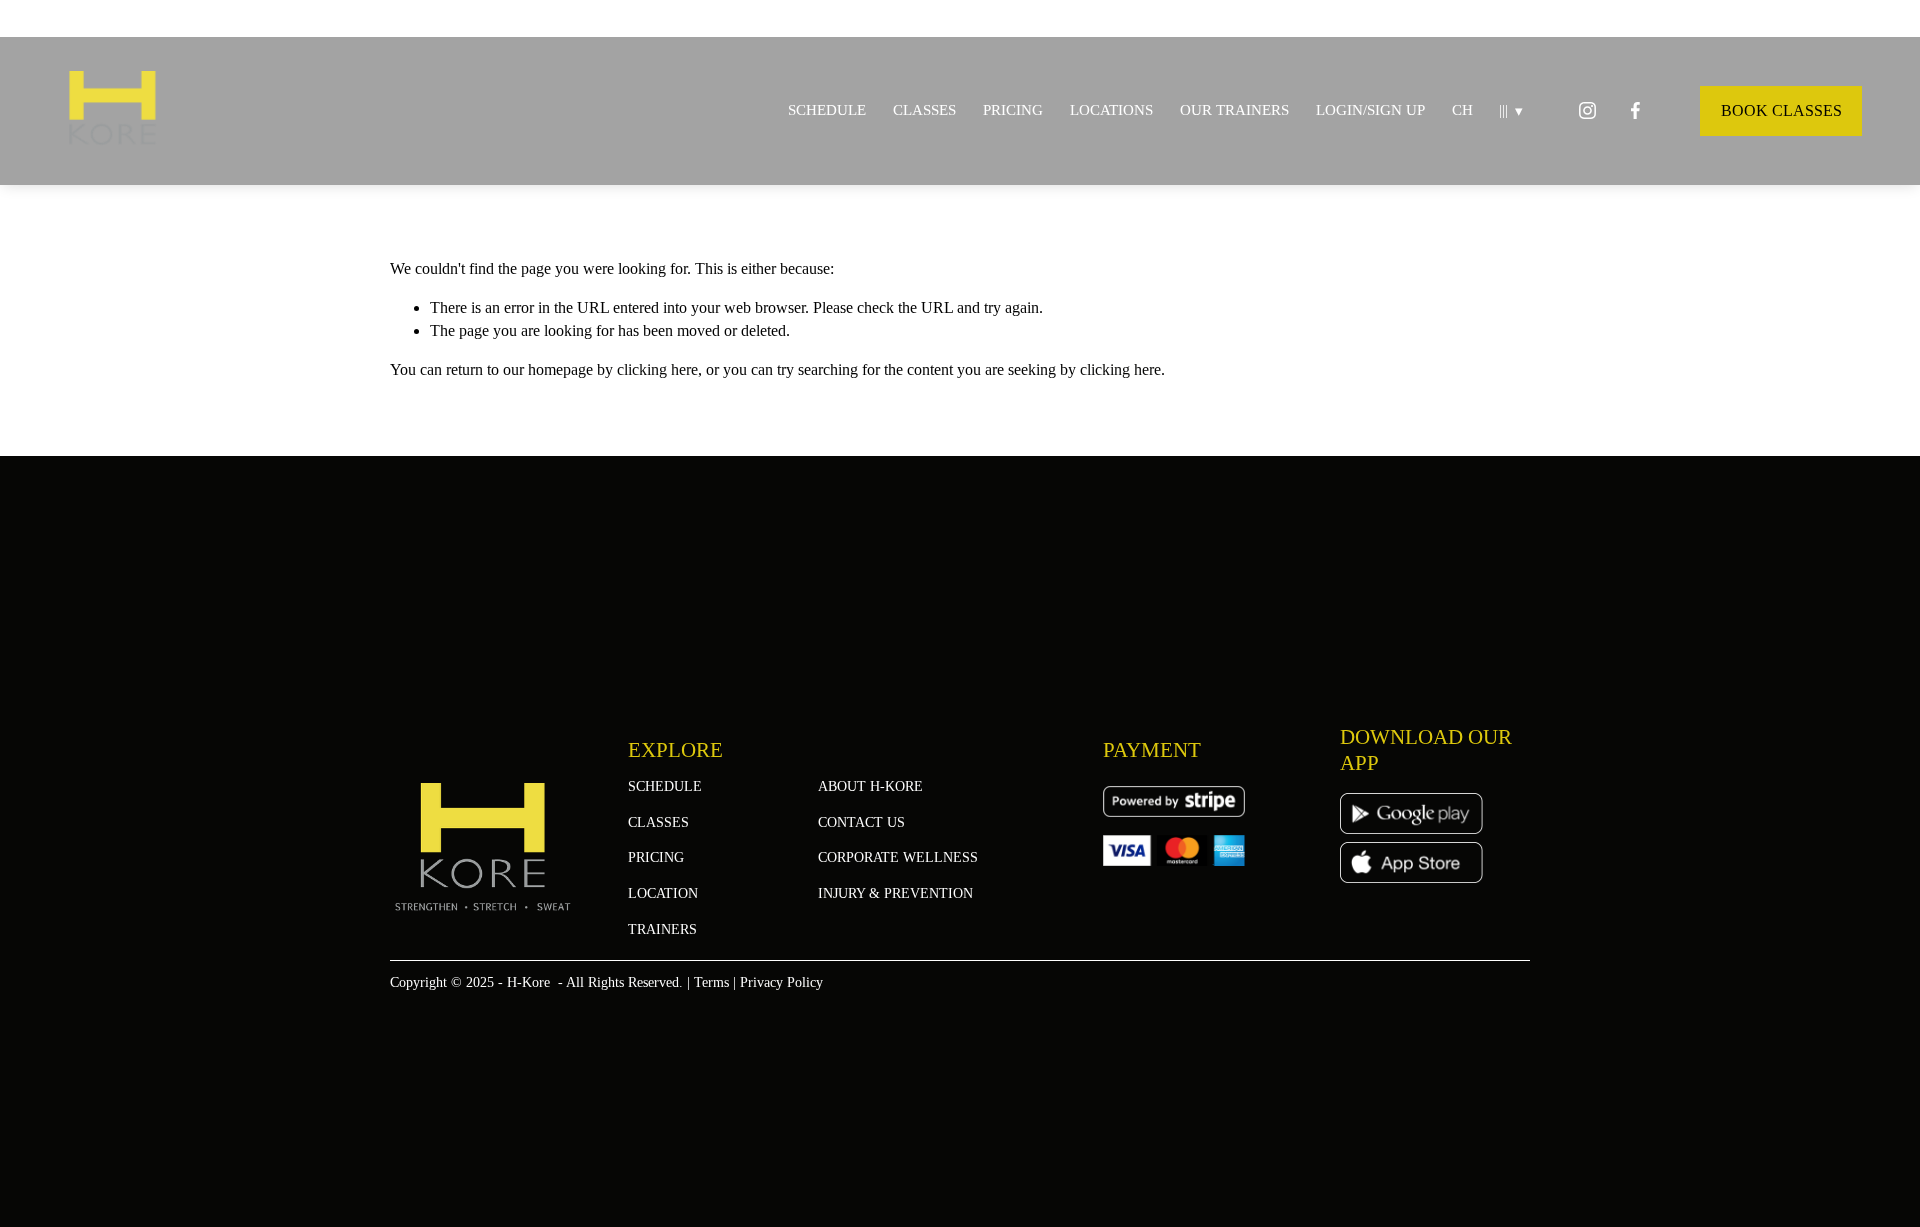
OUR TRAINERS (1234, 110)
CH (1462, 110)
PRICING (1013, 110)
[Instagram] (1587, 110)
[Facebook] (1635, 110)
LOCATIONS (1111, 110)
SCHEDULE (827, 110)
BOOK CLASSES (1781, 110)
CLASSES (924, 110)
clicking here (657, 369)
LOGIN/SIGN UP (1370, 110)
